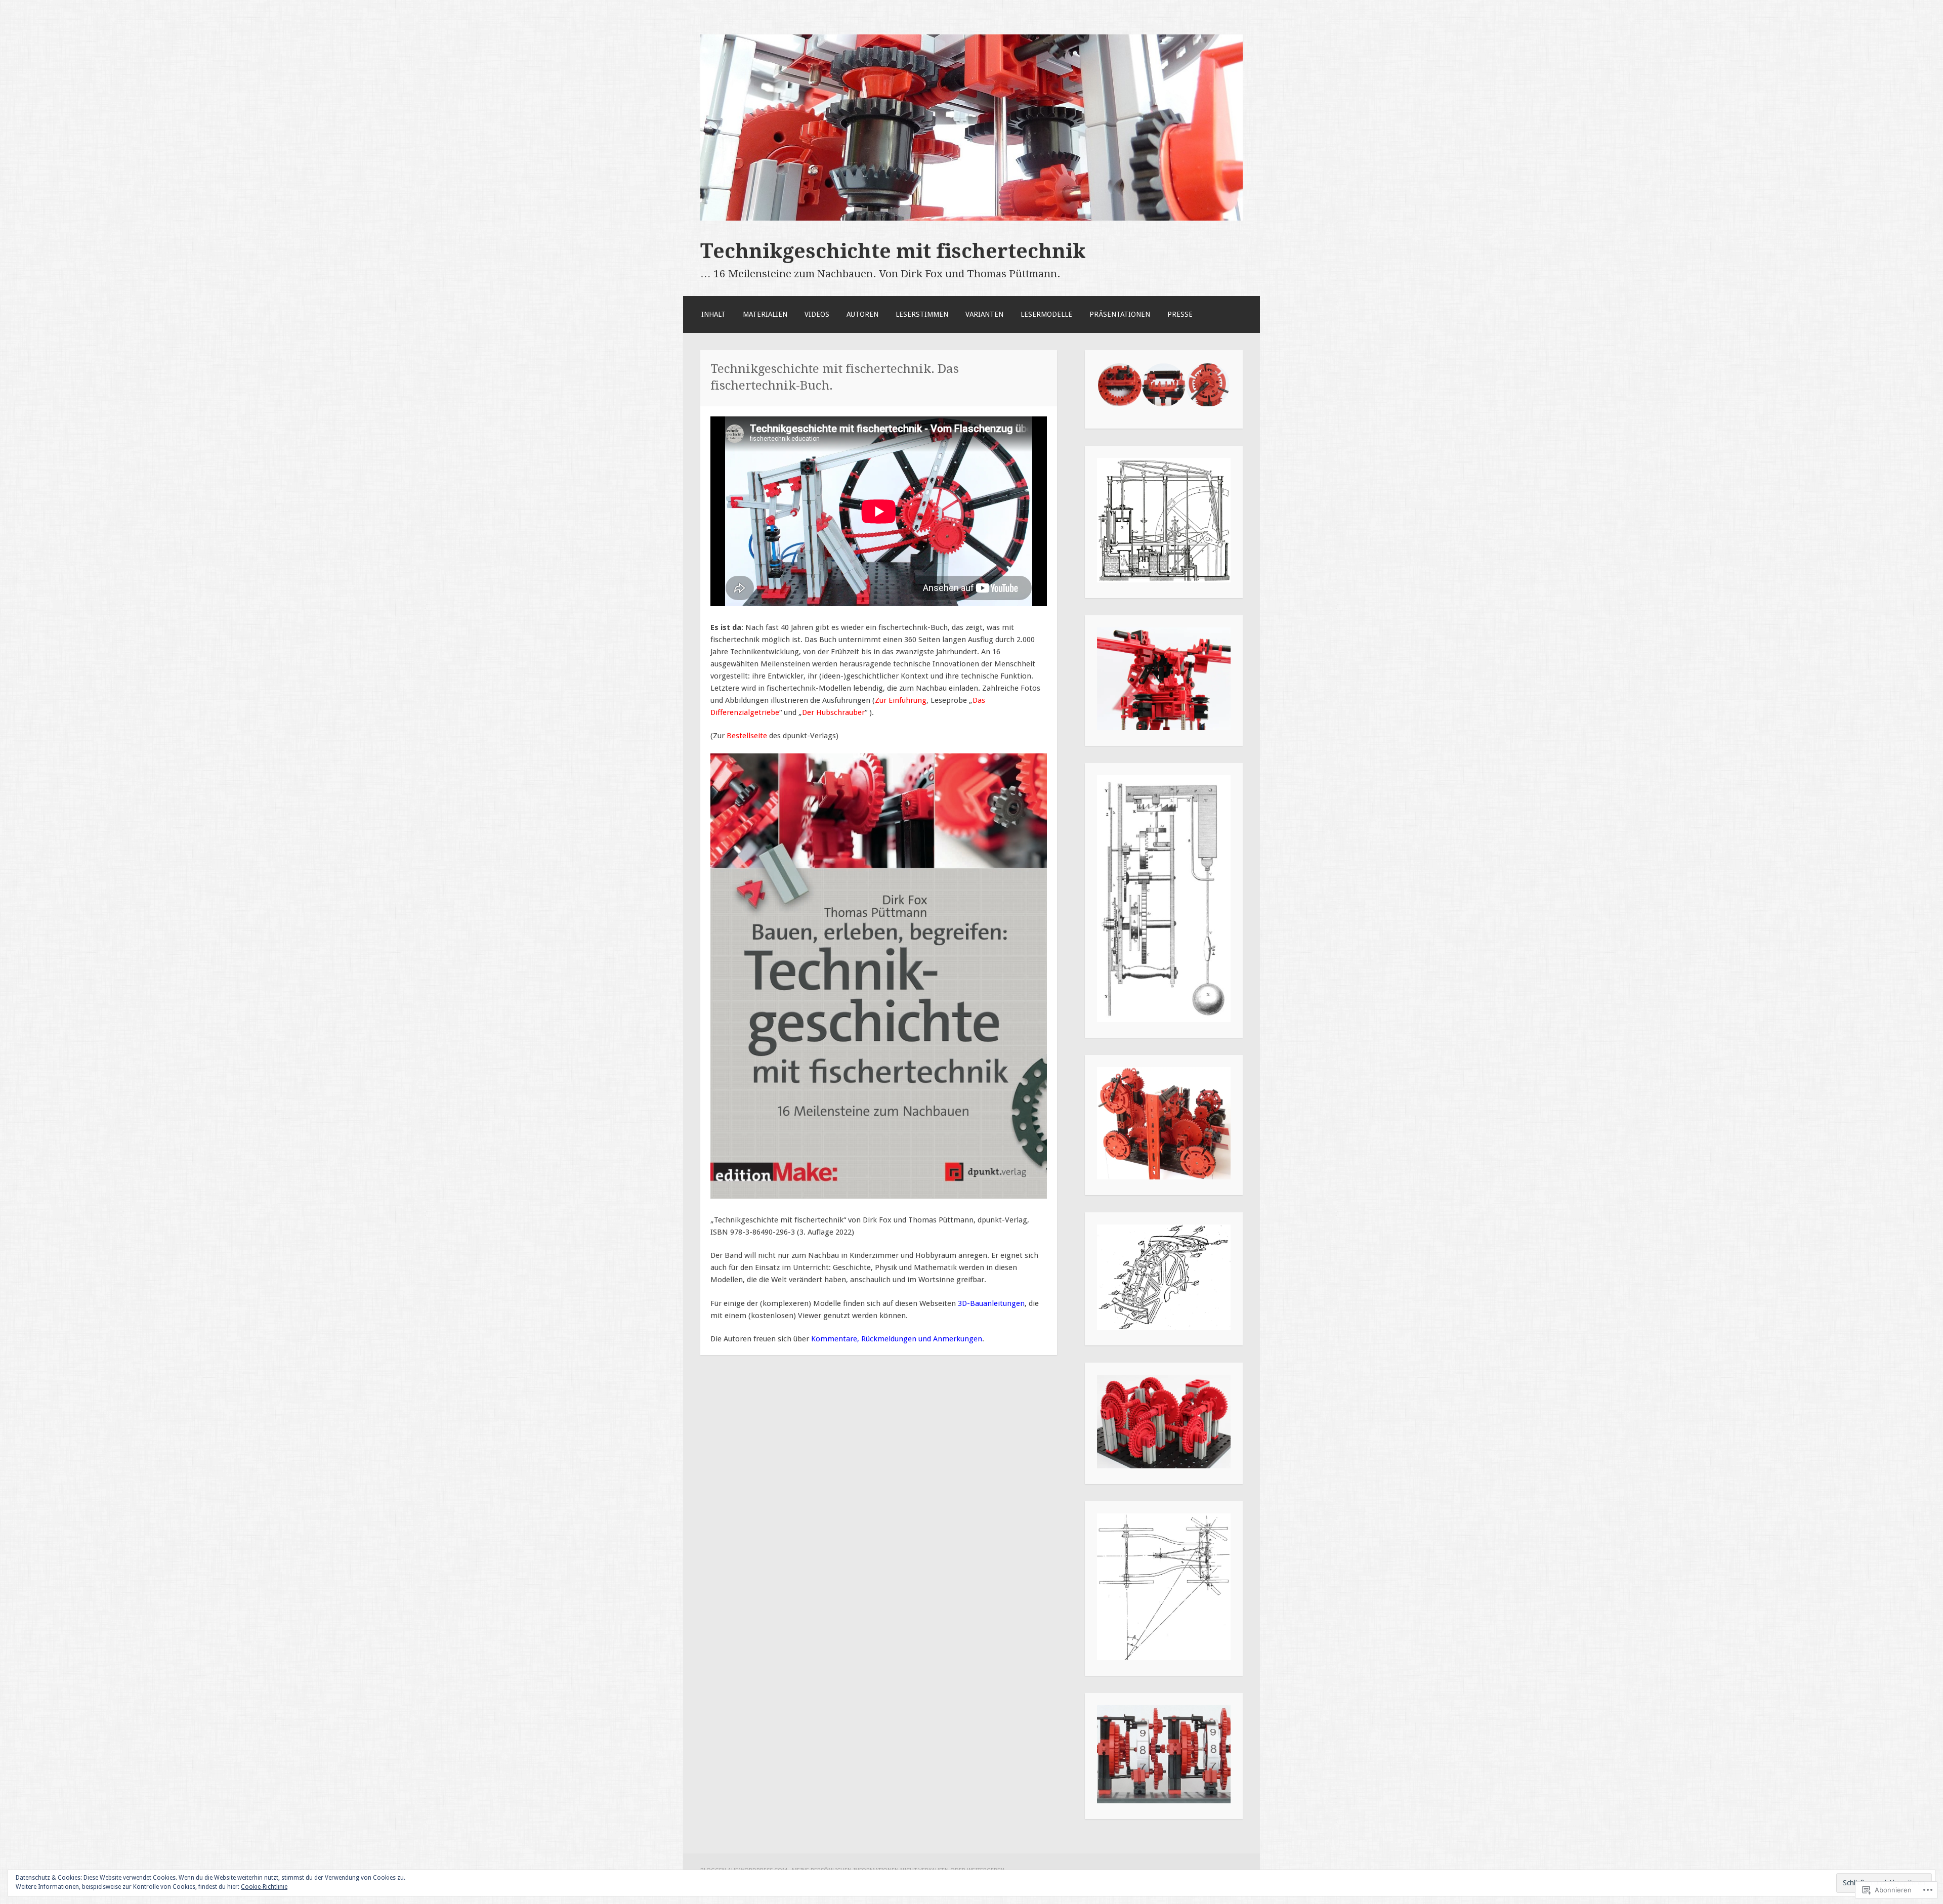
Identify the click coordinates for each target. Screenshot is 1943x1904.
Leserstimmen (922, 314)
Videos (817, 314)
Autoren (862, 314)
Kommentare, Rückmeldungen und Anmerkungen (897, 1339)
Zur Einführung (901, 700)
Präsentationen (1120, 314)
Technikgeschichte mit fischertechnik (893, 251)
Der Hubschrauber (833, 712)
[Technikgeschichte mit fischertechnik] (971, 218)
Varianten (984, 314)
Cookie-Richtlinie (264, 1887)
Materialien (765, 314)
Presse (1180, 314)
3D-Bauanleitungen (991, 1303)
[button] (1119, 385)
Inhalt (713, 314)
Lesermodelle (1046, 314)
